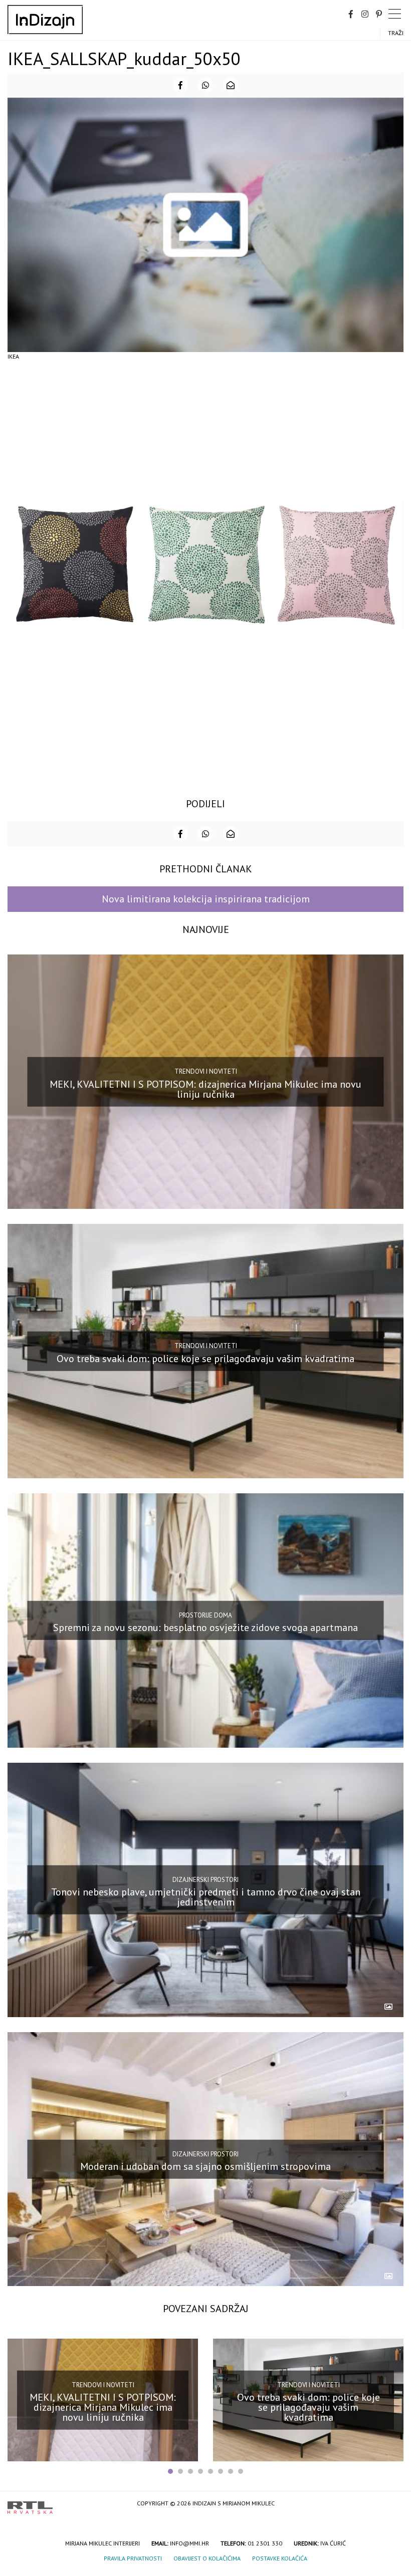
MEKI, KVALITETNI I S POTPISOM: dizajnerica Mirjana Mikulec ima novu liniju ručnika (205, 1089)
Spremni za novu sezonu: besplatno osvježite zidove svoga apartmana (205, 1628)
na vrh (393, 2504)
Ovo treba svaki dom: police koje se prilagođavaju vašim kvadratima (205, 1358)
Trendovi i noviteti (206, 1071)
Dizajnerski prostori (205, 1879)
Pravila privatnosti (133, 2558)
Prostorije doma (205, 1615)
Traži (396, 33)
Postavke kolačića (280, 2558)
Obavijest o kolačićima (207, 2558)
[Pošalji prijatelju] (231, 85)
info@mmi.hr (189, 2543)
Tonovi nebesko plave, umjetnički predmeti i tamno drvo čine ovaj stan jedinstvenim (206, 1897)
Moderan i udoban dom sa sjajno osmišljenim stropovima (205, 2166)
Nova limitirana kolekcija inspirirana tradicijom (206, 899)
